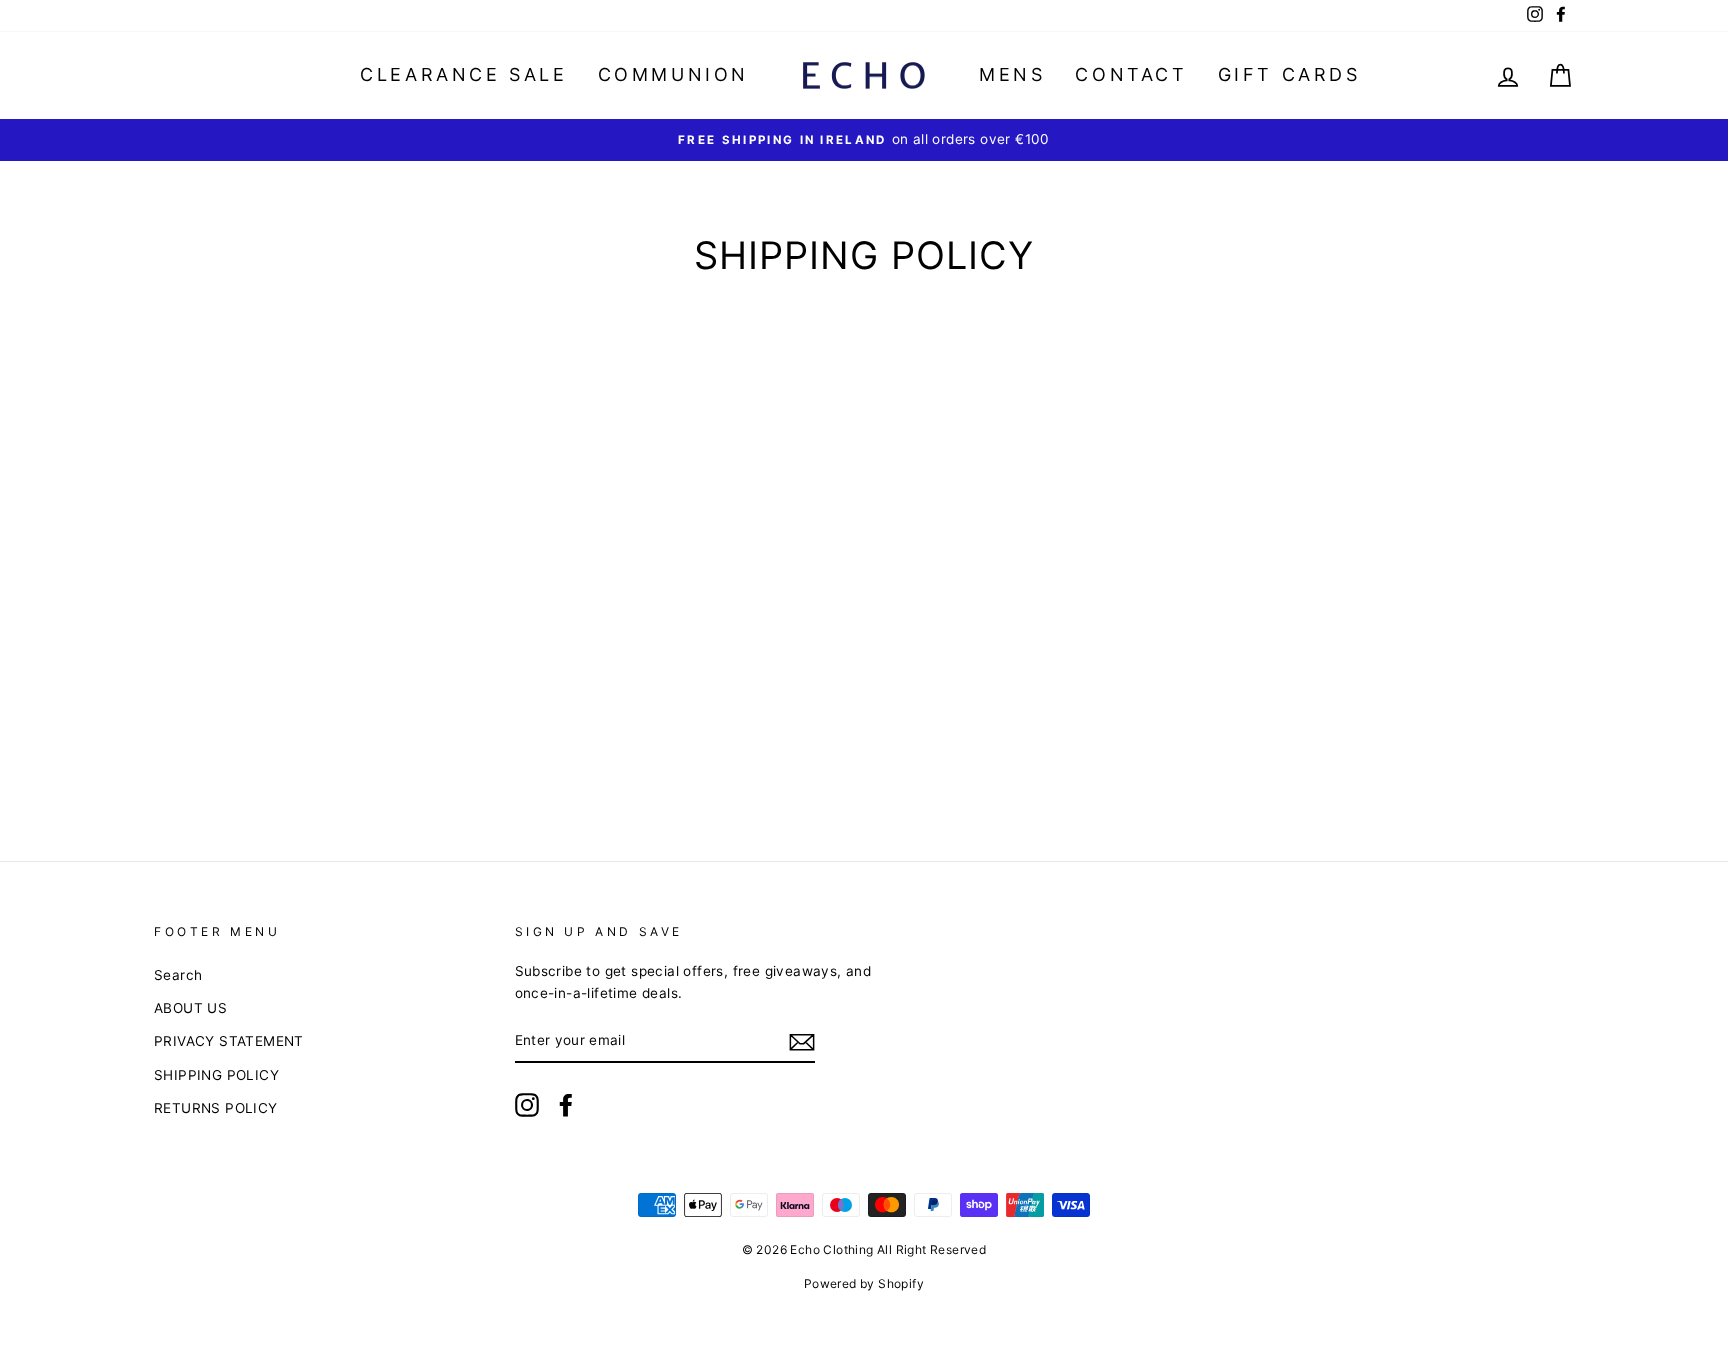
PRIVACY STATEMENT (229, 1041)
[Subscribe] (802, 1042)
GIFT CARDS (1289, 74)
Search (178, 975)
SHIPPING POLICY (216, 1075)
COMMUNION (673, 74)
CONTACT (1131, 74)
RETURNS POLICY (216, 1108)
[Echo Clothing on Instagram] (527, 1105)
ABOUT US (190, 1008)
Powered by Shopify (864, 1283)
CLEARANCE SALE (463, 74)
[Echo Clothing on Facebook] (566, 1105)
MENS (1012, 74)
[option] (864, 140)
